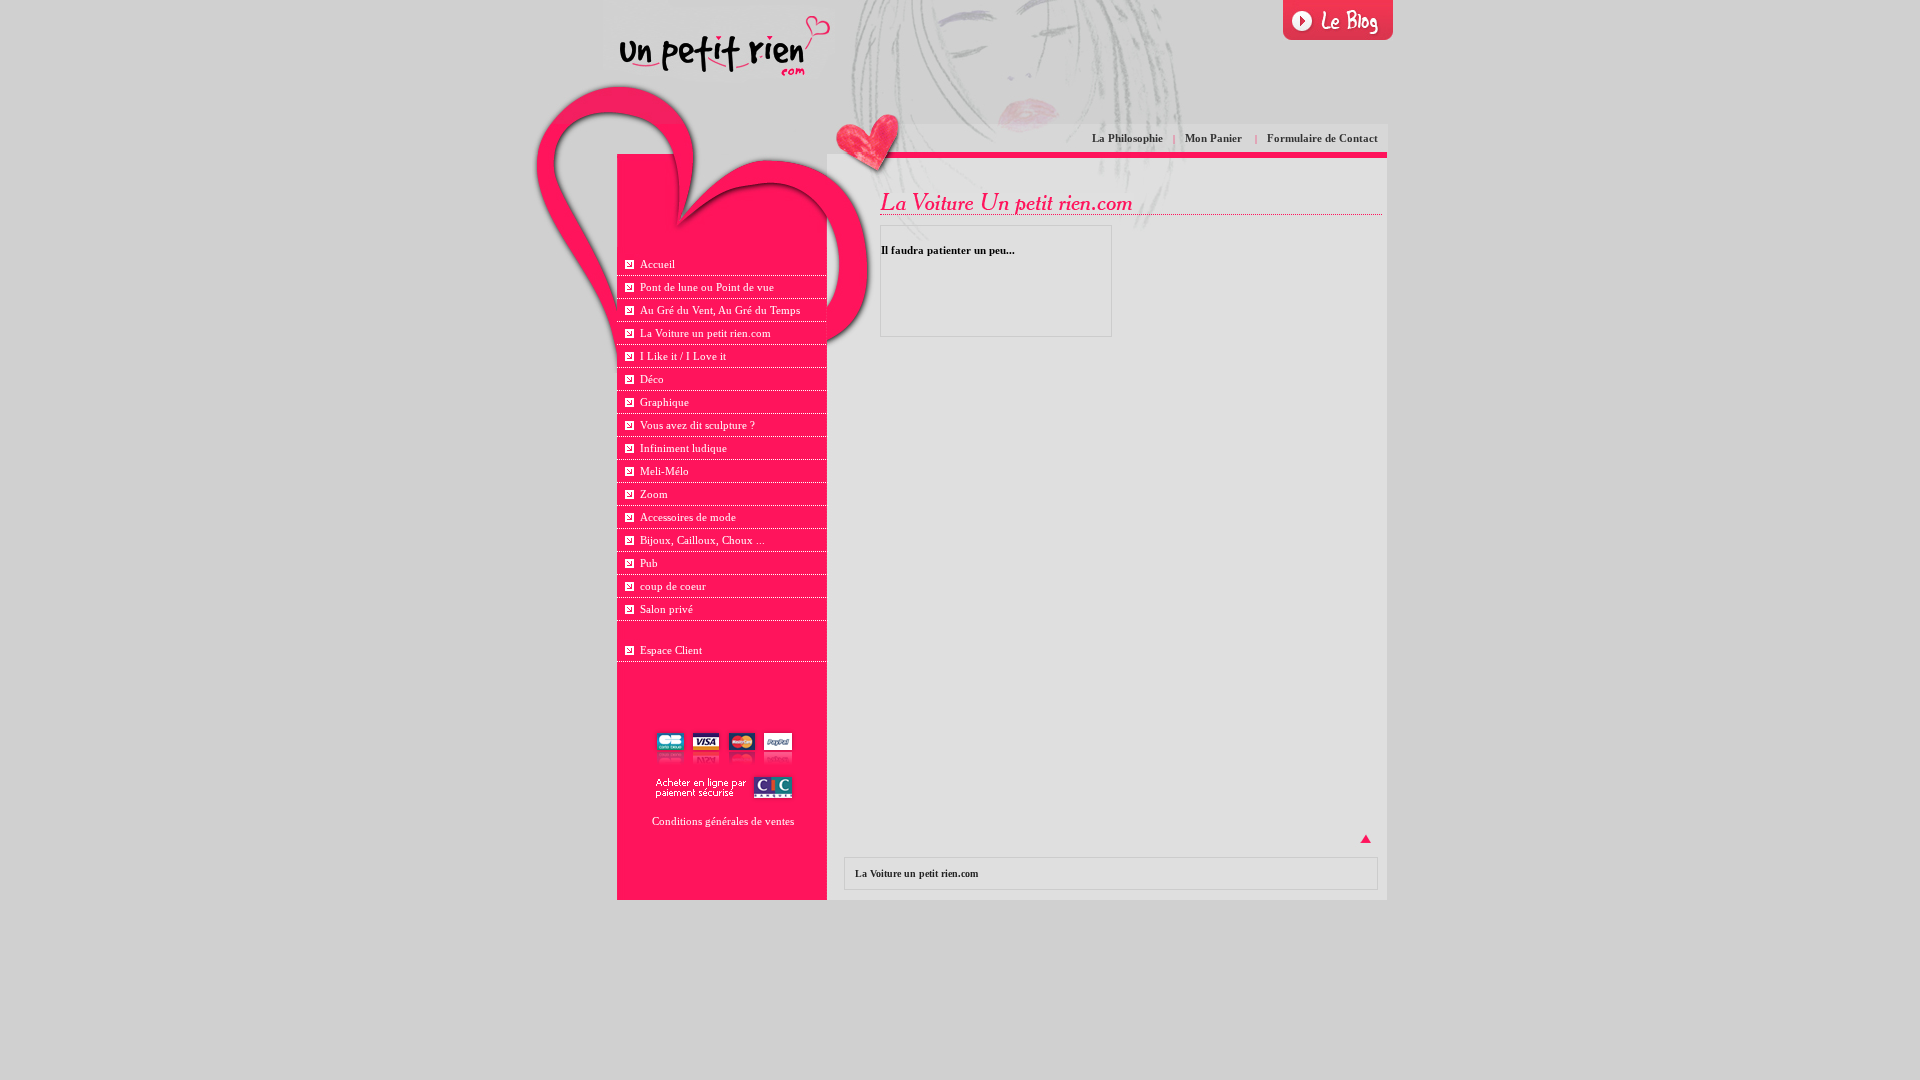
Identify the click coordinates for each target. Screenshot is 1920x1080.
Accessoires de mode (688, 517)
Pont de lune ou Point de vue (707, 287)
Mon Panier (1215, 138)
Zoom (654, 494)
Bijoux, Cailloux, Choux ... (702, 540)
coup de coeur (673, 586)
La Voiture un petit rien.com (705, 333)
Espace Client (671, 650)
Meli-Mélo (664, 471)
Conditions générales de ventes (723, 821)
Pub (649, 563)
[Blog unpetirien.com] (1338, 20)
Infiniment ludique (683, 448)
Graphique (664, 402)
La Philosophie (1127, 138)
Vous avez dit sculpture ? (697, 425)
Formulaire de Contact (1322, 138)
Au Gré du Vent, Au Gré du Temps (720, 310)
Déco (652, 379)
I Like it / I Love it (683, 356)
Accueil (657, 264)
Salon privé (666, 609)
